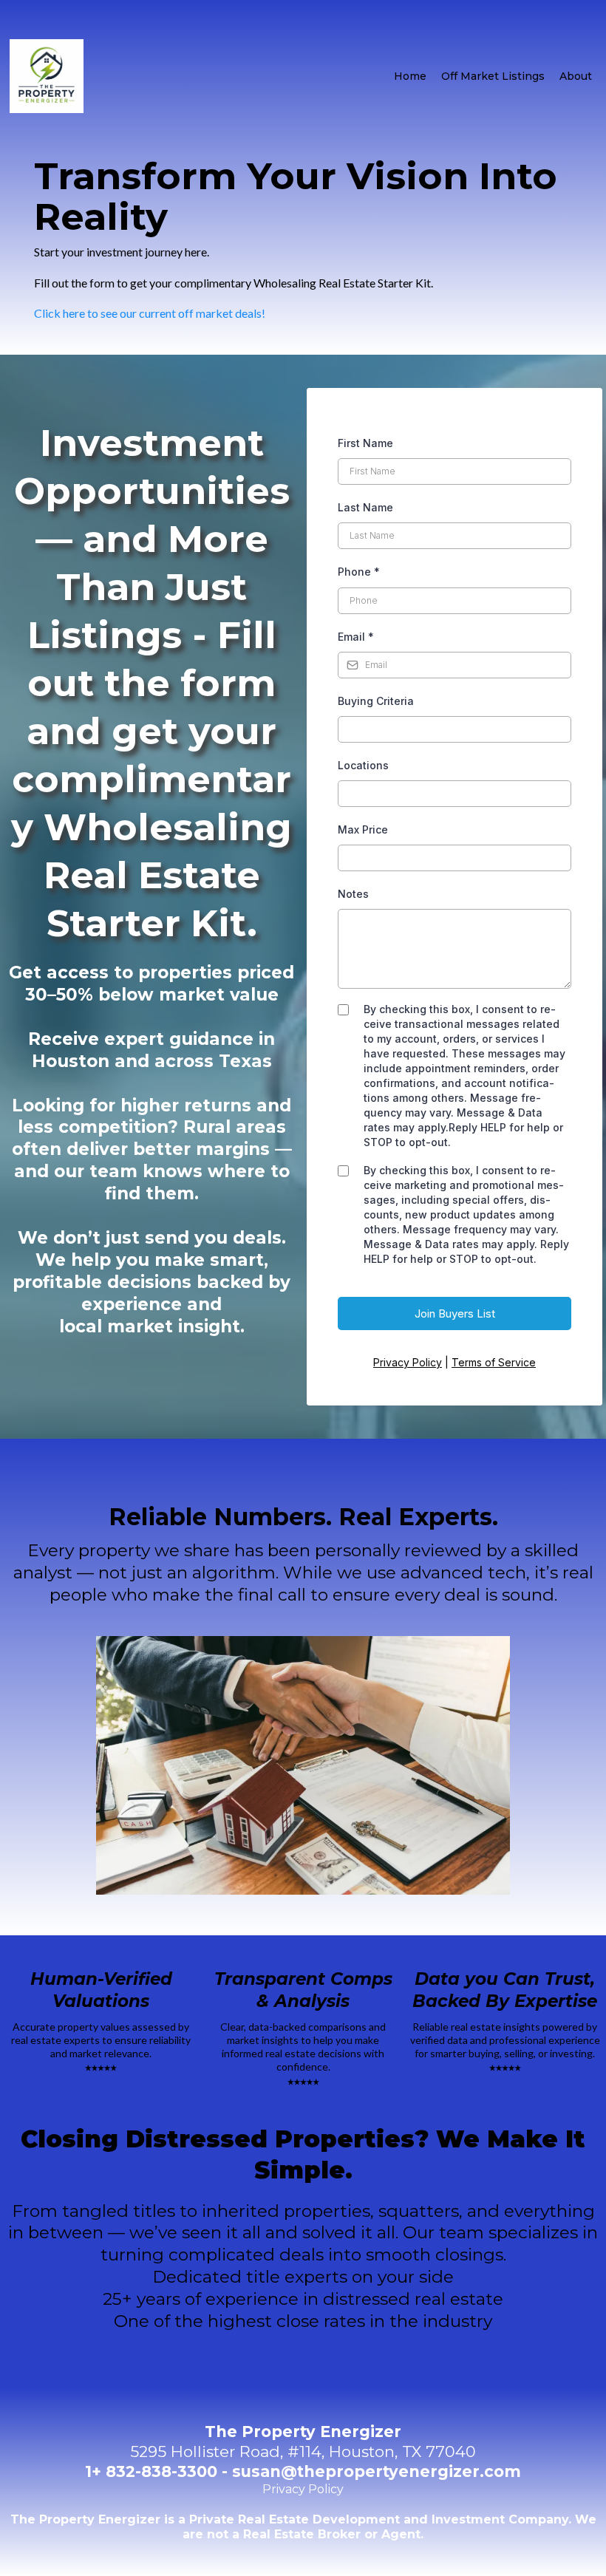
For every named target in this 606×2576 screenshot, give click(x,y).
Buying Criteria (376, 701)
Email (356, 637)
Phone (359, 572)
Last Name (365, 507)
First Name (365, 443)
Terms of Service (494, 1362)
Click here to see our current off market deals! (150, 313)
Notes (353, 894)
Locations (363, 765)
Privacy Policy (408, 1362)
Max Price (363, 829)
